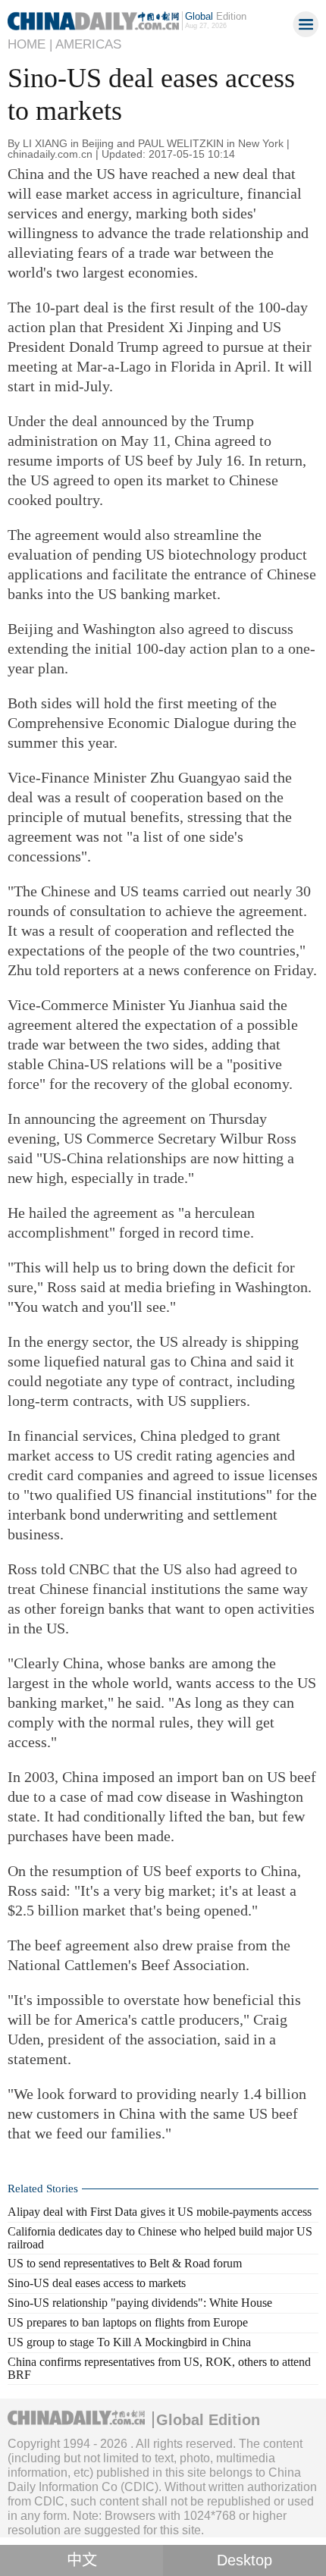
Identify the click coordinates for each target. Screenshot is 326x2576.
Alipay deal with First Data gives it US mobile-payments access (160, 2212)
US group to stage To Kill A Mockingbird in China (129, 2342)
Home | (30, 44)
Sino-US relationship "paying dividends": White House (140, 2303)
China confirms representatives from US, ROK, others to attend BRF (159, 2368)
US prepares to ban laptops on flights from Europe (128, 2322)
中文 (82, 2560)
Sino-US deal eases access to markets (97, 2283)
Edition (216, 16)
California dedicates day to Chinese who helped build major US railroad (160, 2238)
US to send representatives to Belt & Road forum (125, 2263)
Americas (88, 44)
